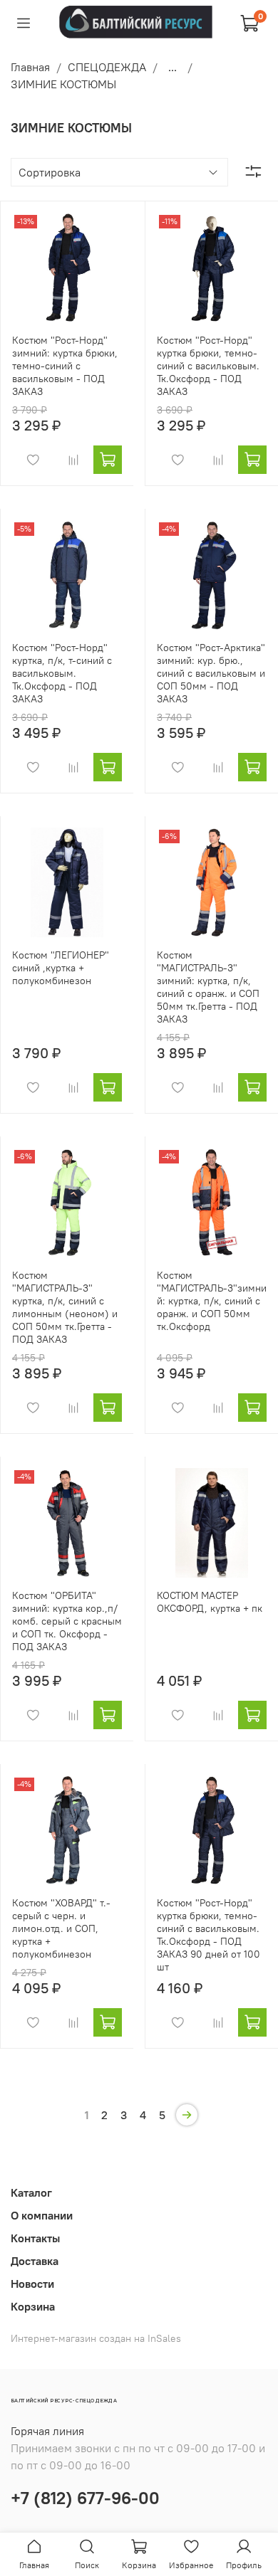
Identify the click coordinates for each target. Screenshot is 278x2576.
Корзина (33, 2306)
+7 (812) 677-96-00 (85, 2498)
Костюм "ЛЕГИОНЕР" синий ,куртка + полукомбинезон (61, 968)
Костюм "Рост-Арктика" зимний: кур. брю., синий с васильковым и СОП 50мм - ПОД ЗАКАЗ (211, 673)
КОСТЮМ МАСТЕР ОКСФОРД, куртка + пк (210, 1602)
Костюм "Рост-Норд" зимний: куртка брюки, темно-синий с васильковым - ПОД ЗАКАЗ (65, 366)
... (173, 67)
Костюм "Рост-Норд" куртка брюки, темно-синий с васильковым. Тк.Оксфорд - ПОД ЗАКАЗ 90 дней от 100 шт (208, 1935)
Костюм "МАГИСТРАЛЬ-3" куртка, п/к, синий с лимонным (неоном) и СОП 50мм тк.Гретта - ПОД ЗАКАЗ (65, 1307)
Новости (32, 2284)
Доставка (35, 2261)
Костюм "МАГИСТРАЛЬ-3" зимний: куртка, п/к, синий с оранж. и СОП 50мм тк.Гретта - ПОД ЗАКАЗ (208, 987)
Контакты (35, 2238)
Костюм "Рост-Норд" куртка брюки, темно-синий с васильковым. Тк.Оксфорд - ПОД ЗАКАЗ (208, 366)
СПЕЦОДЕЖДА (107, 67)
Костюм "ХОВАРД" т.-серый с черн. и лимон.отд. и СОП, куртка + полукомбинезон (61, 1928)
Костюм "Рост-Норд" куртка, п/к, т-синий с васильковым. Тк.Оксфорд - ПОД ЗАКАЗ (62, 673)
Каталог (31, 2192)
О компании (42, 2215)
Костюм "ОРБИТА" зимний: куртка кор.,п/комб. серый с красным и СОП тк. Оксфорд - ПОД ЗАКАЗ (67, 1621)
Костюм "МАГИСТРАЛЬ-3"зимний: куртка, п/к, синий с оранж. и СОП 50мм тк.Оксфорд (212, 1301)
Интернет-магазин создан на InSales (96, 2338)
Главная (30, 67)
